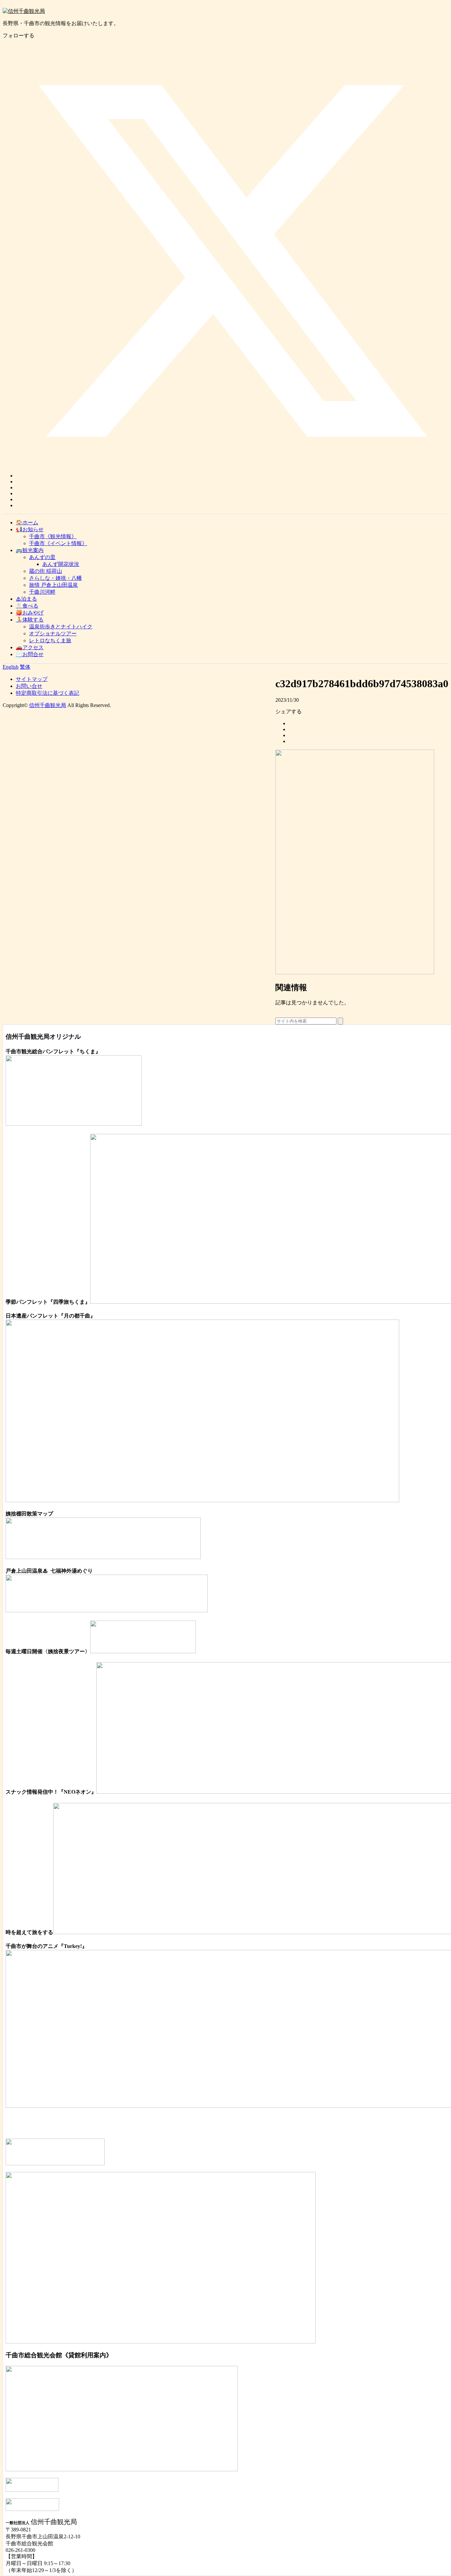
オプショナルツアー (53, 634)
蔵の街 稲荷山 (46, 571)
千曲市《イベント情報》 (58, 543)
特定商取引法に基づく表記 (48, 693)
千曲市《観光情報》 (53, 536)
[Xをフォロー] (232, 476)
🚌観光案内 (30, 550)
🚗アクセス (30, 647)
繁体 (25, 667)
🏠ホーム (27, 523)
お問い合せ (29, 686)
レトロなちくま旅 (50, 640)
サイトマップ (32, 679)
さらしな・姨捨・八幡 (55, 578)
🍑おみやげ (30, 613)
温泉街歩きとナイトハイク (61, 627)
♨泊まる (26, 599)
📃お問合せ (30, 654)
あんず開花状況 (61, 564)
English (11, 667)
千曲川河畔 (42, 592)
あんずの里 (42, 557)
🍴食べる (27, 606)
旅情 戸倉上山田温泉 (53, 585)
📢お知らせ (30, 529)
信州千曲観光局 (48, 705)
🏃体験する (30, 620)
